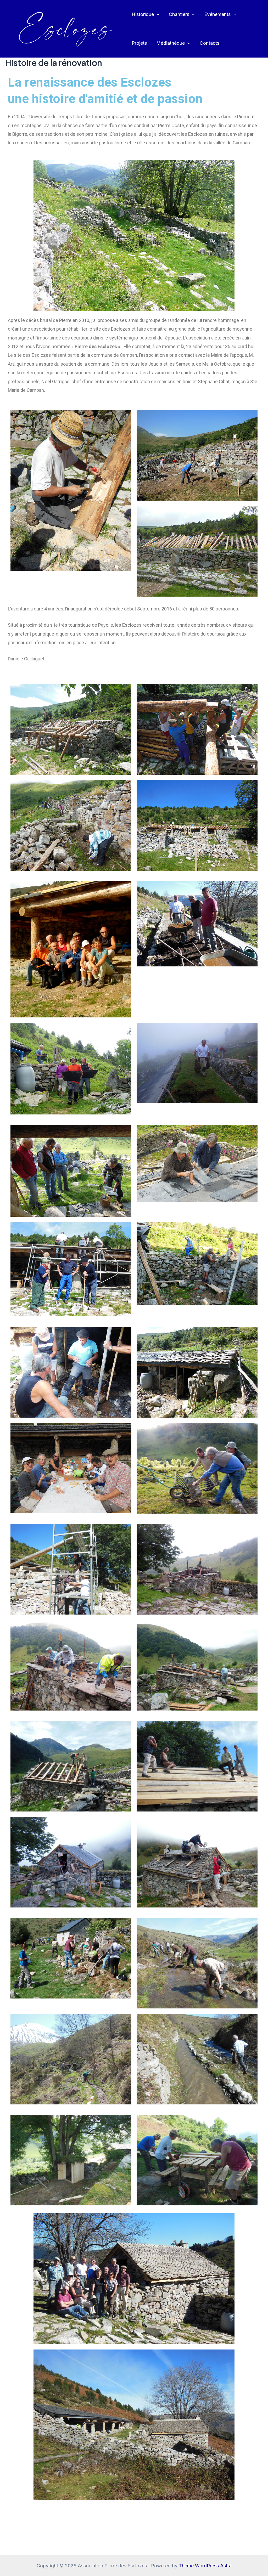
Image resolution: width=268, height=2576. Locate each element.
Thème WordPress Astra (205, 2566)
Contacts (210, 43)
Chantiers (179, 14)
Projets (139, 43)
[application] (157, 14)
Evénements (217, 14)
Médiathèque (171, 43)
